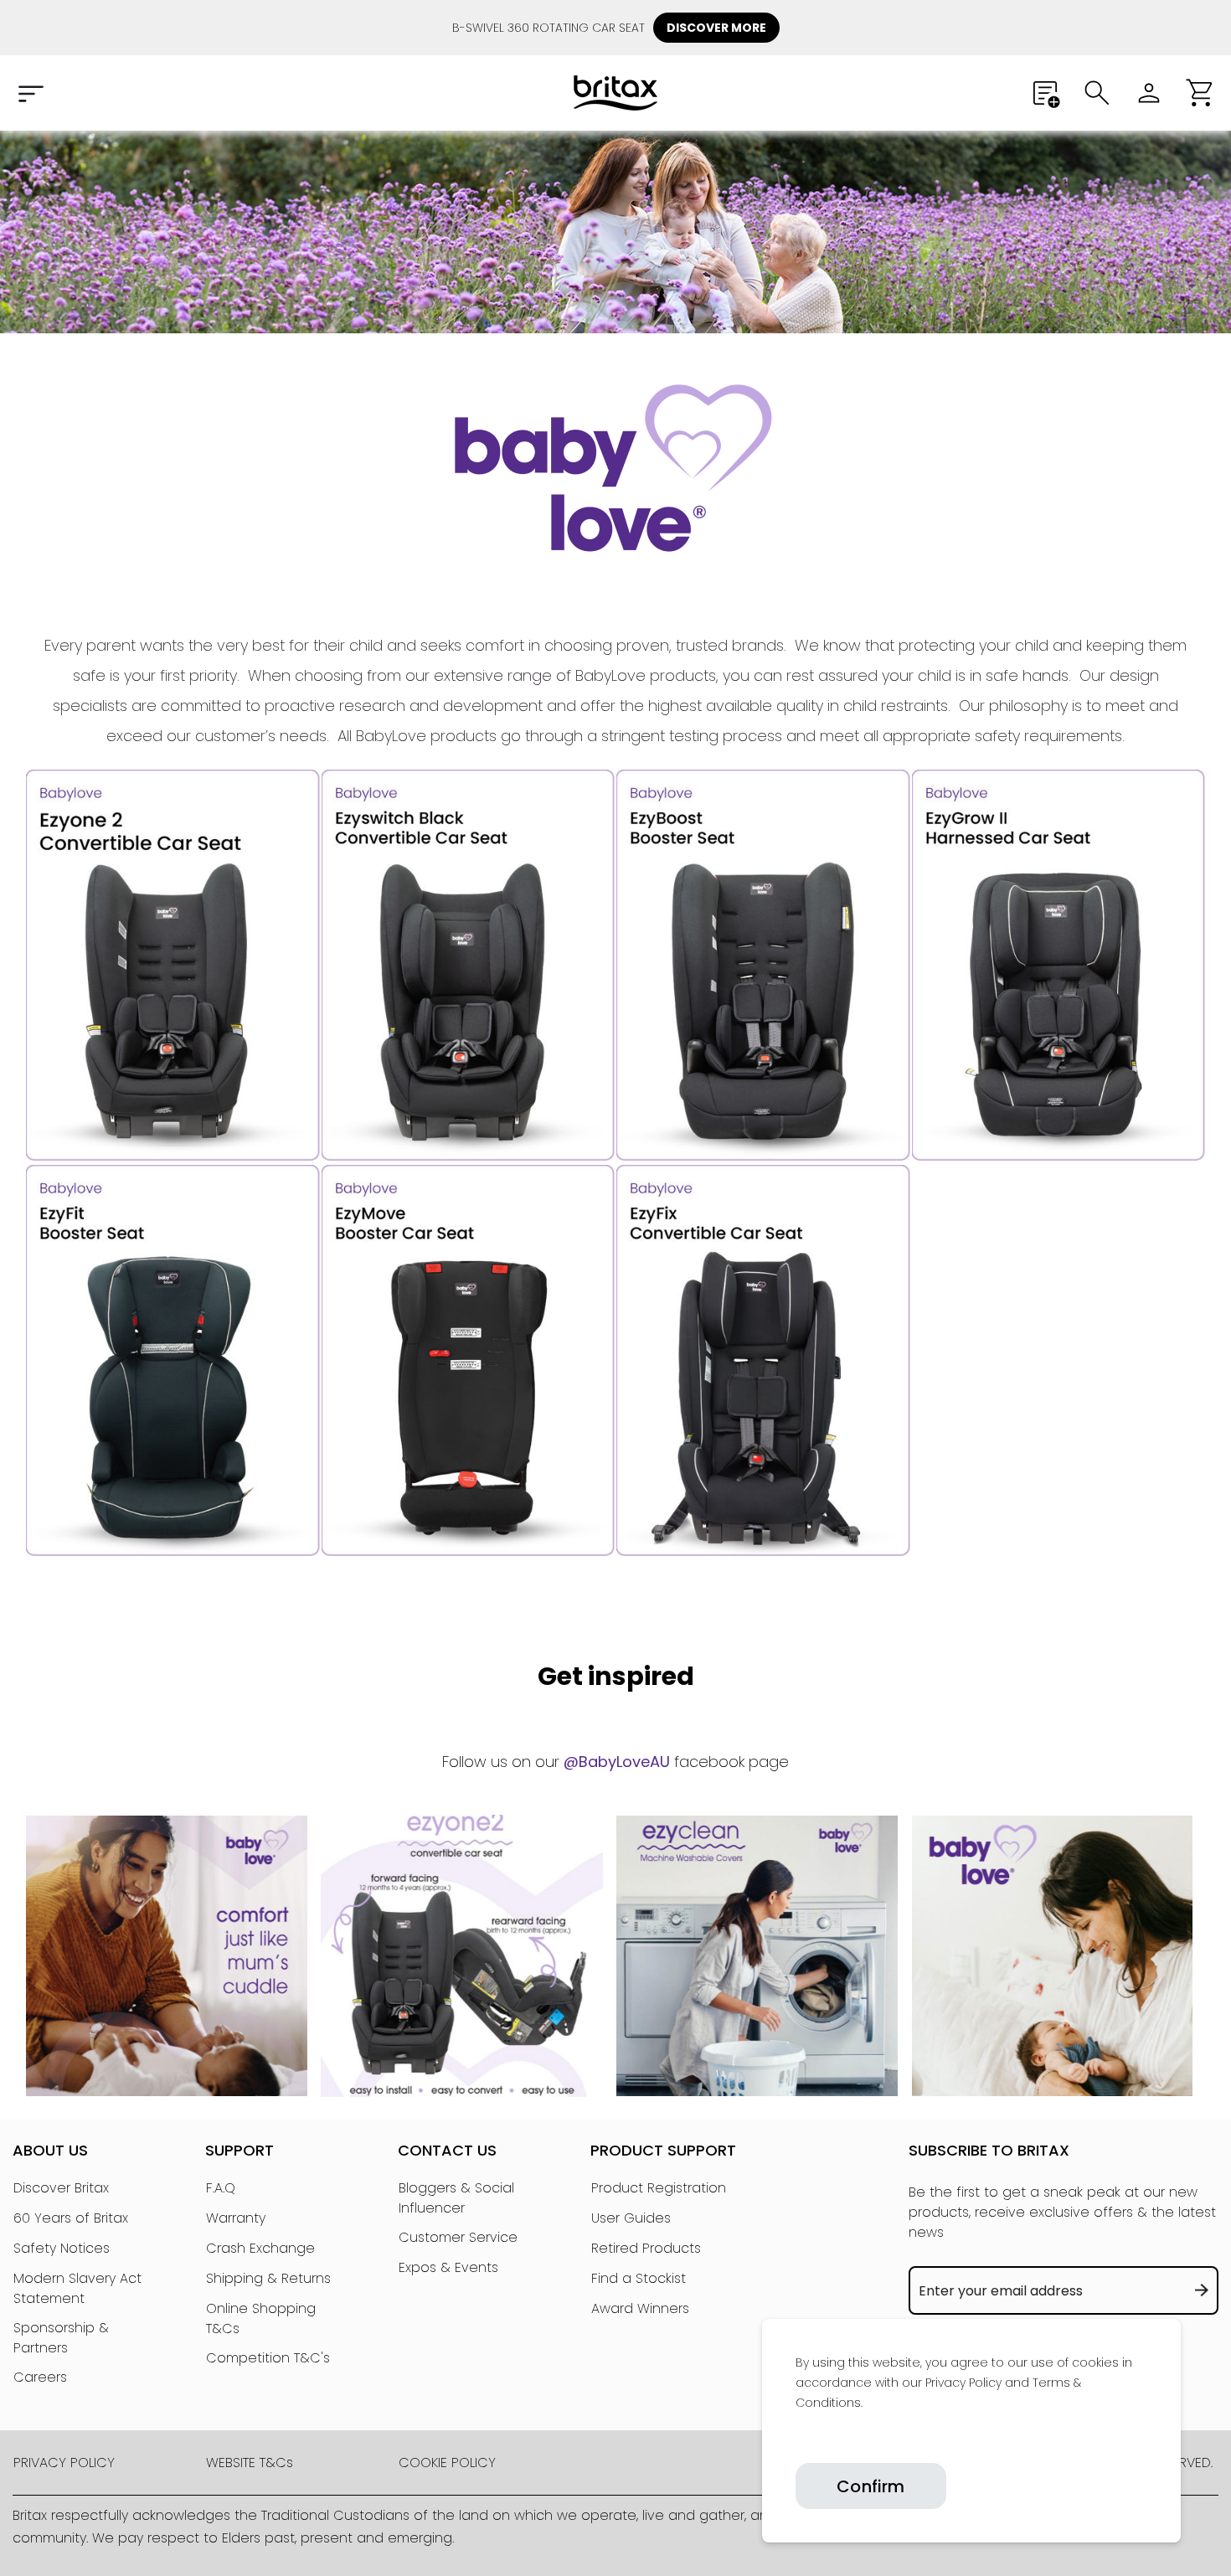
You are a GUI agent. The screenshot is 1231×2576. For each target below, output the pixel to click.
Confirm (870, 2486)
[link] (796, 2442)
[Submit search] (1097, 93)
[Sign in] (1149, 93)
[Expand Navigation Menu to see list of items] (30, 93)
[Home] (615, 93)
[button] (1201, 93)
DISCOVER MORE (716, 28)
